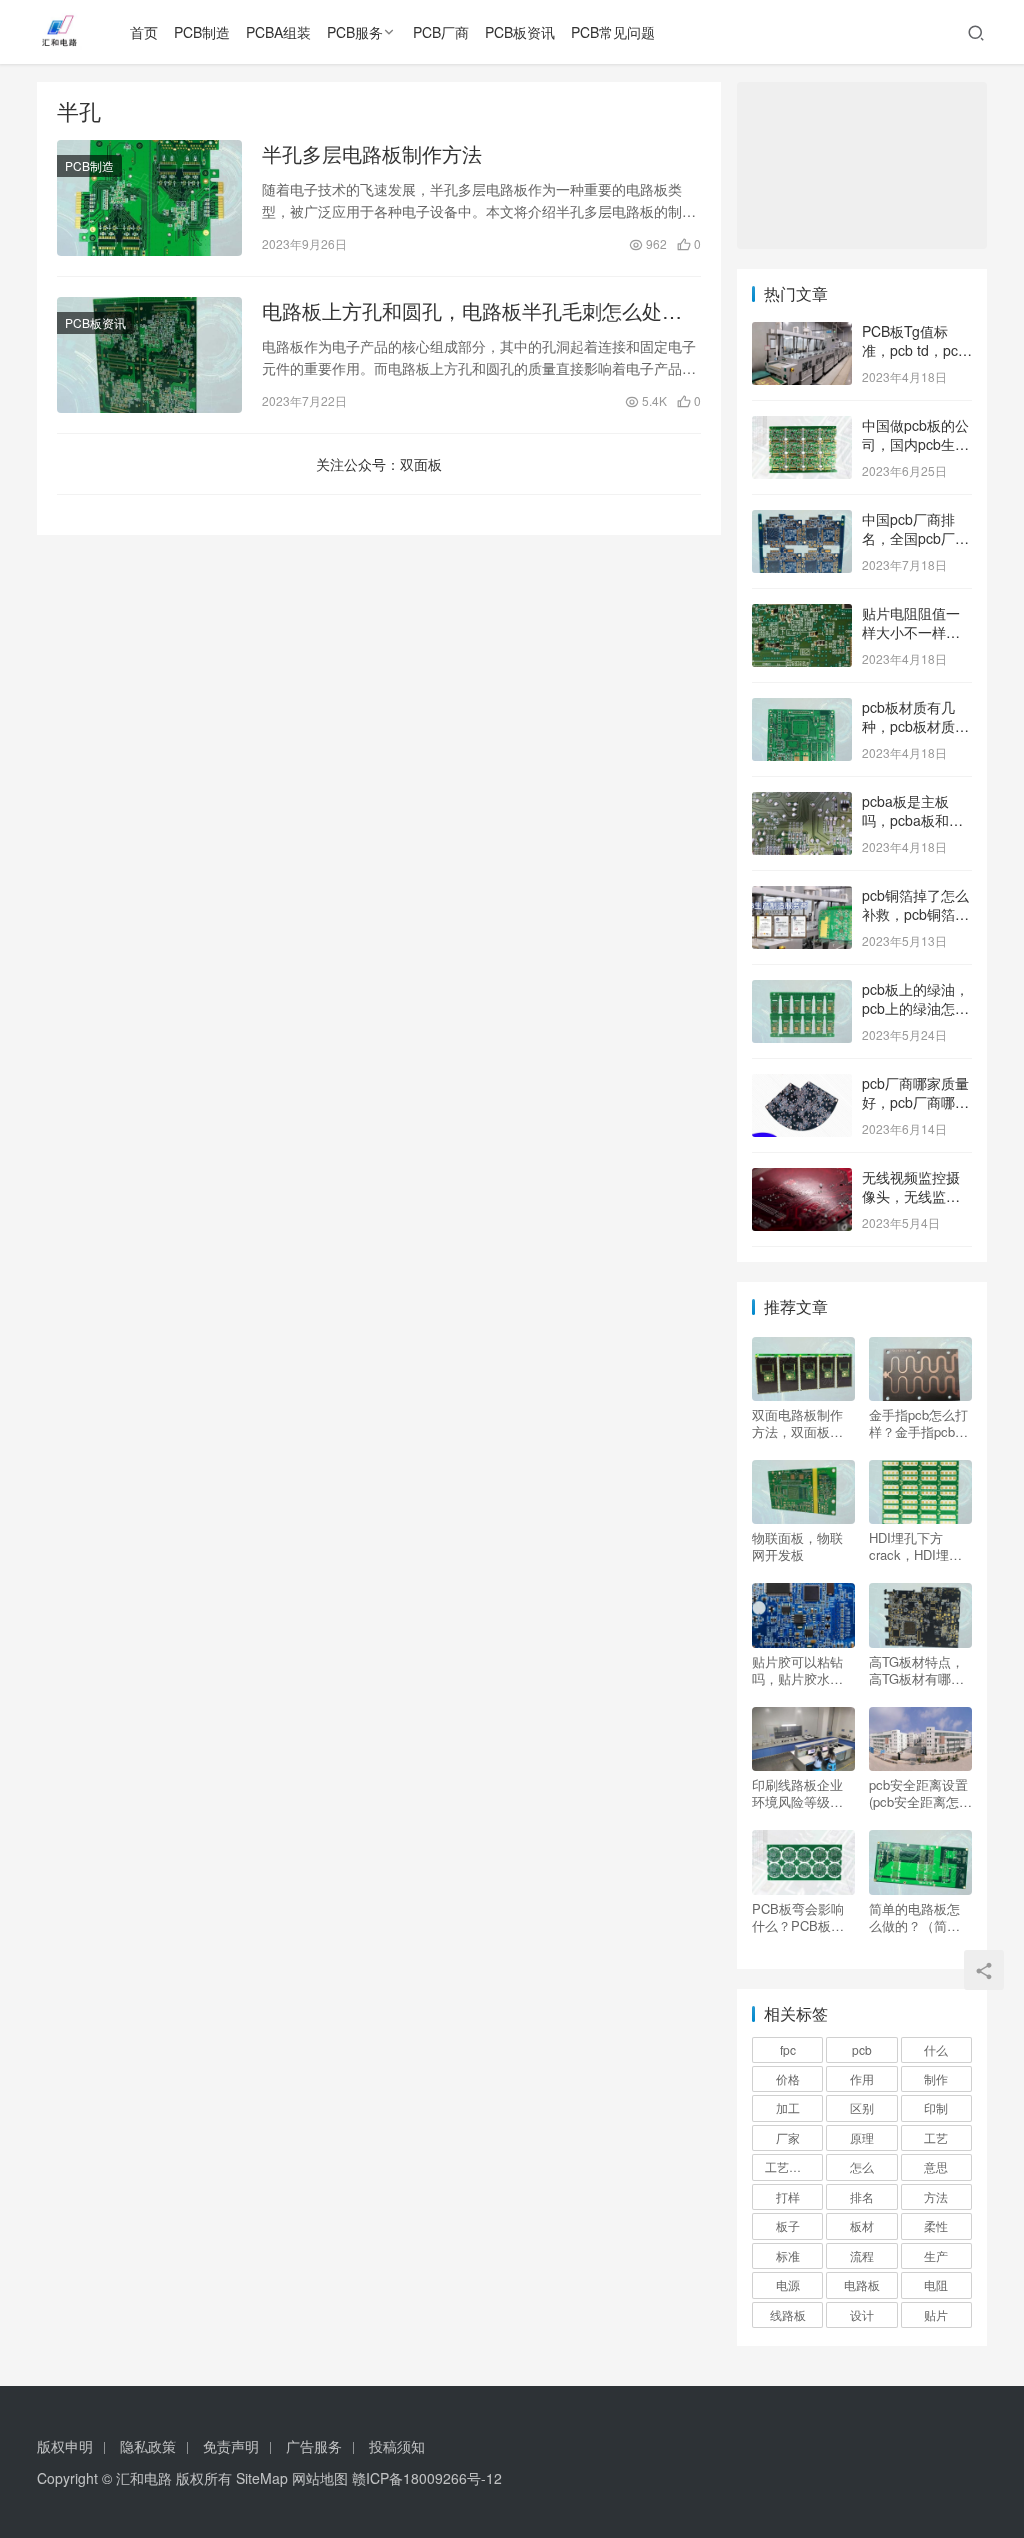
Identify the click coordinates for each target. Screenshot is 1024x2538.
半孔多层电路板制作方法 (372, 154)
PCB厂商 (441, 32)
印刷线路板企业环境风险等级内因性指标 (797, 1793)
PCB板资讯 (520, 32)
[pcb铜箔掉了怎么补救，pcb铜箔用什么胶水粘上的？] (802, 897)
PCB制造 (202, 32)
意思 (936, 2166)
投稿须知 (397, 2446)
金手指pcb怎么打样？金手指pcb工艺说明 (918, 1423)
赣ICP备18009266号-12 (427, 2478)
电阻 (936, 2284)
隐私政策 (148, 2446)
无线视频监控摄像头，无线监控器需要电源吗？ (911, 1196)
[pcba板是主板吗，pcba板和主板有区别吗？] (802, 803)
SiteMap (262, 2478)
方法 (936, 2196)
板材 (862, 2225)
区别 (862, 2107)
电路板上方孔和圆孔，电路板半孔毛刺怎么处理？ (462, 311)
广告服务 (314, 2446)
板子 (788, 2225)
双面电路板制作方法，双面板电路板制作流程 (797, 1423)
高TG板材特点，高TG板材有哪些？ (916, 1670)
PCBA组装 (278, 32)
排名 (862, 2196)
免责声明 (231, 2446)
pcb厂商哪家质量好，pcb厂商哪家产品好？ (915, 1102)
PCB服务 (355, 32)
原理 (862, 2137)
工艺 (936, 2137)
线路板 (788, 2314)
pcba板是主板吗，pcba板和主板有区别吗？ (912, 820)
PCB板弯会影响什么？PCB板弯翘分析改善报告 (798, 1917)
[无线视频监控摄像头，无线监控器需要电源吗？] (802, 1179)
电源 (788, 2284)
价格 (788, 2078)
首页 (144, 32)
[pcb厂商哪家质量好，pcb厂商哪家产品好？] (802, 1085)
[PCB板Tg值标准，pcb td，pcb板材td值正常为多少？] (802, 333)
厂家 (788, 2137)
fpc (788, 2049)
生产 (936, 2255)
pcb (862, 2049)
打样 (788, 2196)
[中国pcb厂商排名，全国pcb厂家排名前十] (802, 521)
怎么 (862, 2166)
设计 (862, 2314)
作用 (862, 2078)
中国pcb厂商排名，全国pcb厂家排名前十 (915, 538)
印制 (936, 2107)
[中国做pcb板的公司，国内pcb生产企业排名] (802, 427)
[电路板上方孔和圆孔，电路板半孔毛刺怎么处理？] (149, 355)
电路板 (862, 2284)
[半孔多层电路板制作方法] (149, 198)
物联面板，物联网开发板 (797, 1546)
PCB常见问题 (613, 32)
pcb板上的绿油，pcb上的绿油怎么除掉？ (915, 1008)
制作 (936, 2078)
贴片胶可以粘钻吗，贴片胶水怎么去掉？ (797, 1670)
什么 (936, 2049)
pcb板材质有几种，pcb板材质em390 (908, 726)
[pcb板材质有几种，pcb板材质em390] (802, 709)
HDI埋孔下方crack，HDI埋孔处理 (915, 1546)
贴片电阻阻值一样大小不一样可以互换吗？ (911, 632)
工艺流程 (789, 2166)
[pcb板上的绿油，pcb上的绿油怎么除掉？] (802, 991)
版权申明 (65, 2446)
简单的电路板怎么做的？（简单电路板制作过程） (914, 1917)
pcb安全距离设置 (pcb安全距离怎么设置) (920, 1793)
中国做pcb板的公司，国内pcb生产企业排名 (915, 444)
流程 (862, 2255)
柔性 (936, 2225)
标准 (788, 2255)
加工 (788, 2107)
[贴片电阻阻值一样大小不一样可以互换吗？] (802, 615)
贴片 (936, 2314)
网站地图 (320, 2478)
